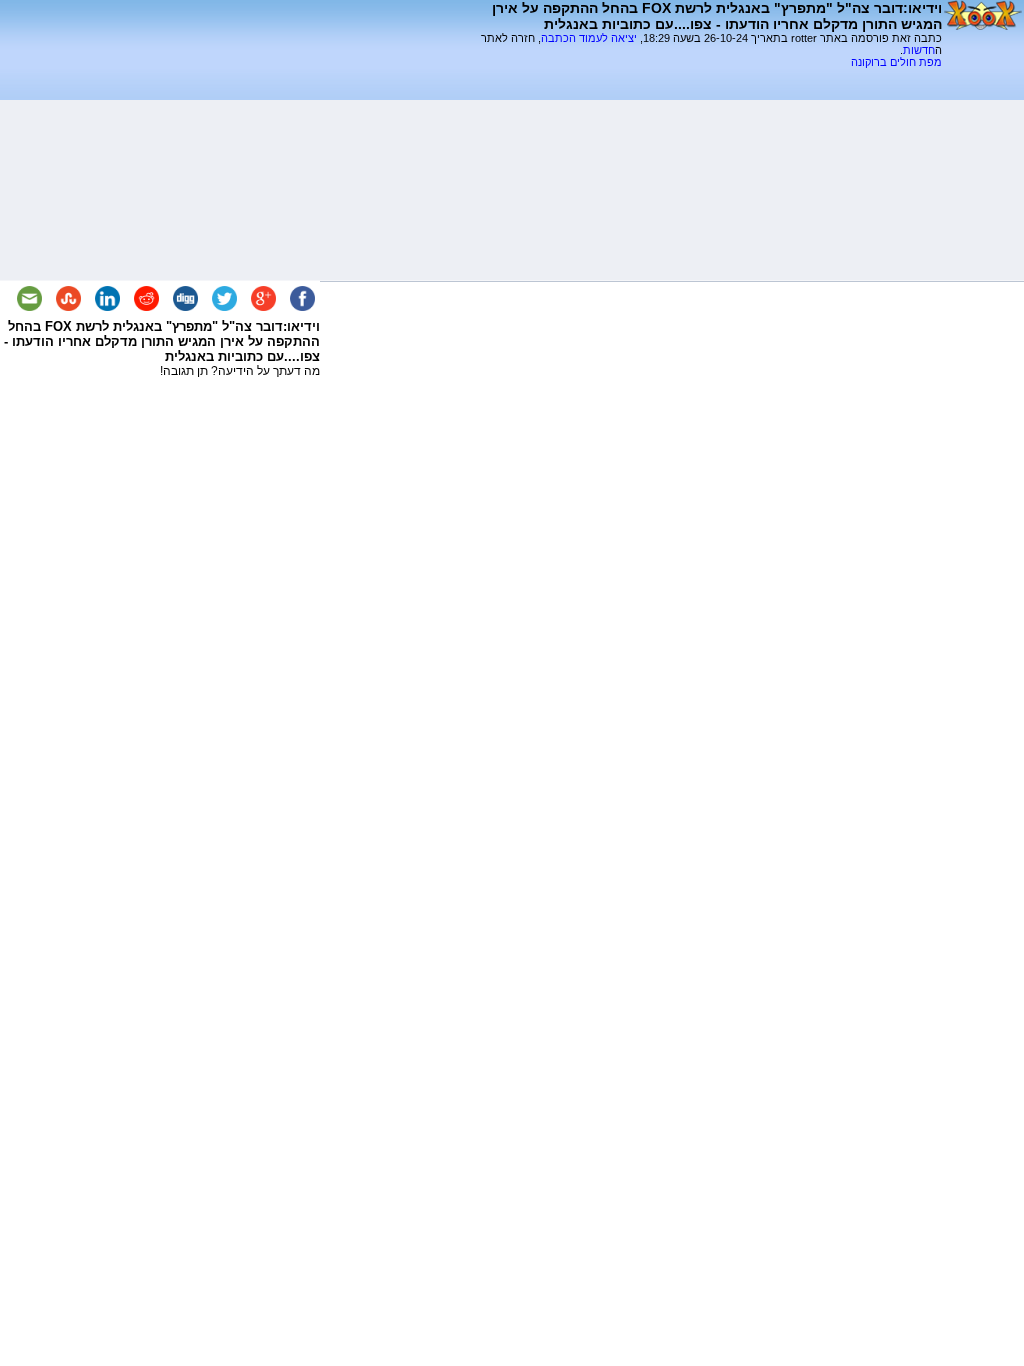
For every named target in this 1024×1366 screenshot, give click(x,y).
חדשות (919, 50)
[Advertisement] (708, 75)
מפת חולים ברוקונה (896, 62)
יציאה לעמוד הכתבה (589, 38)
